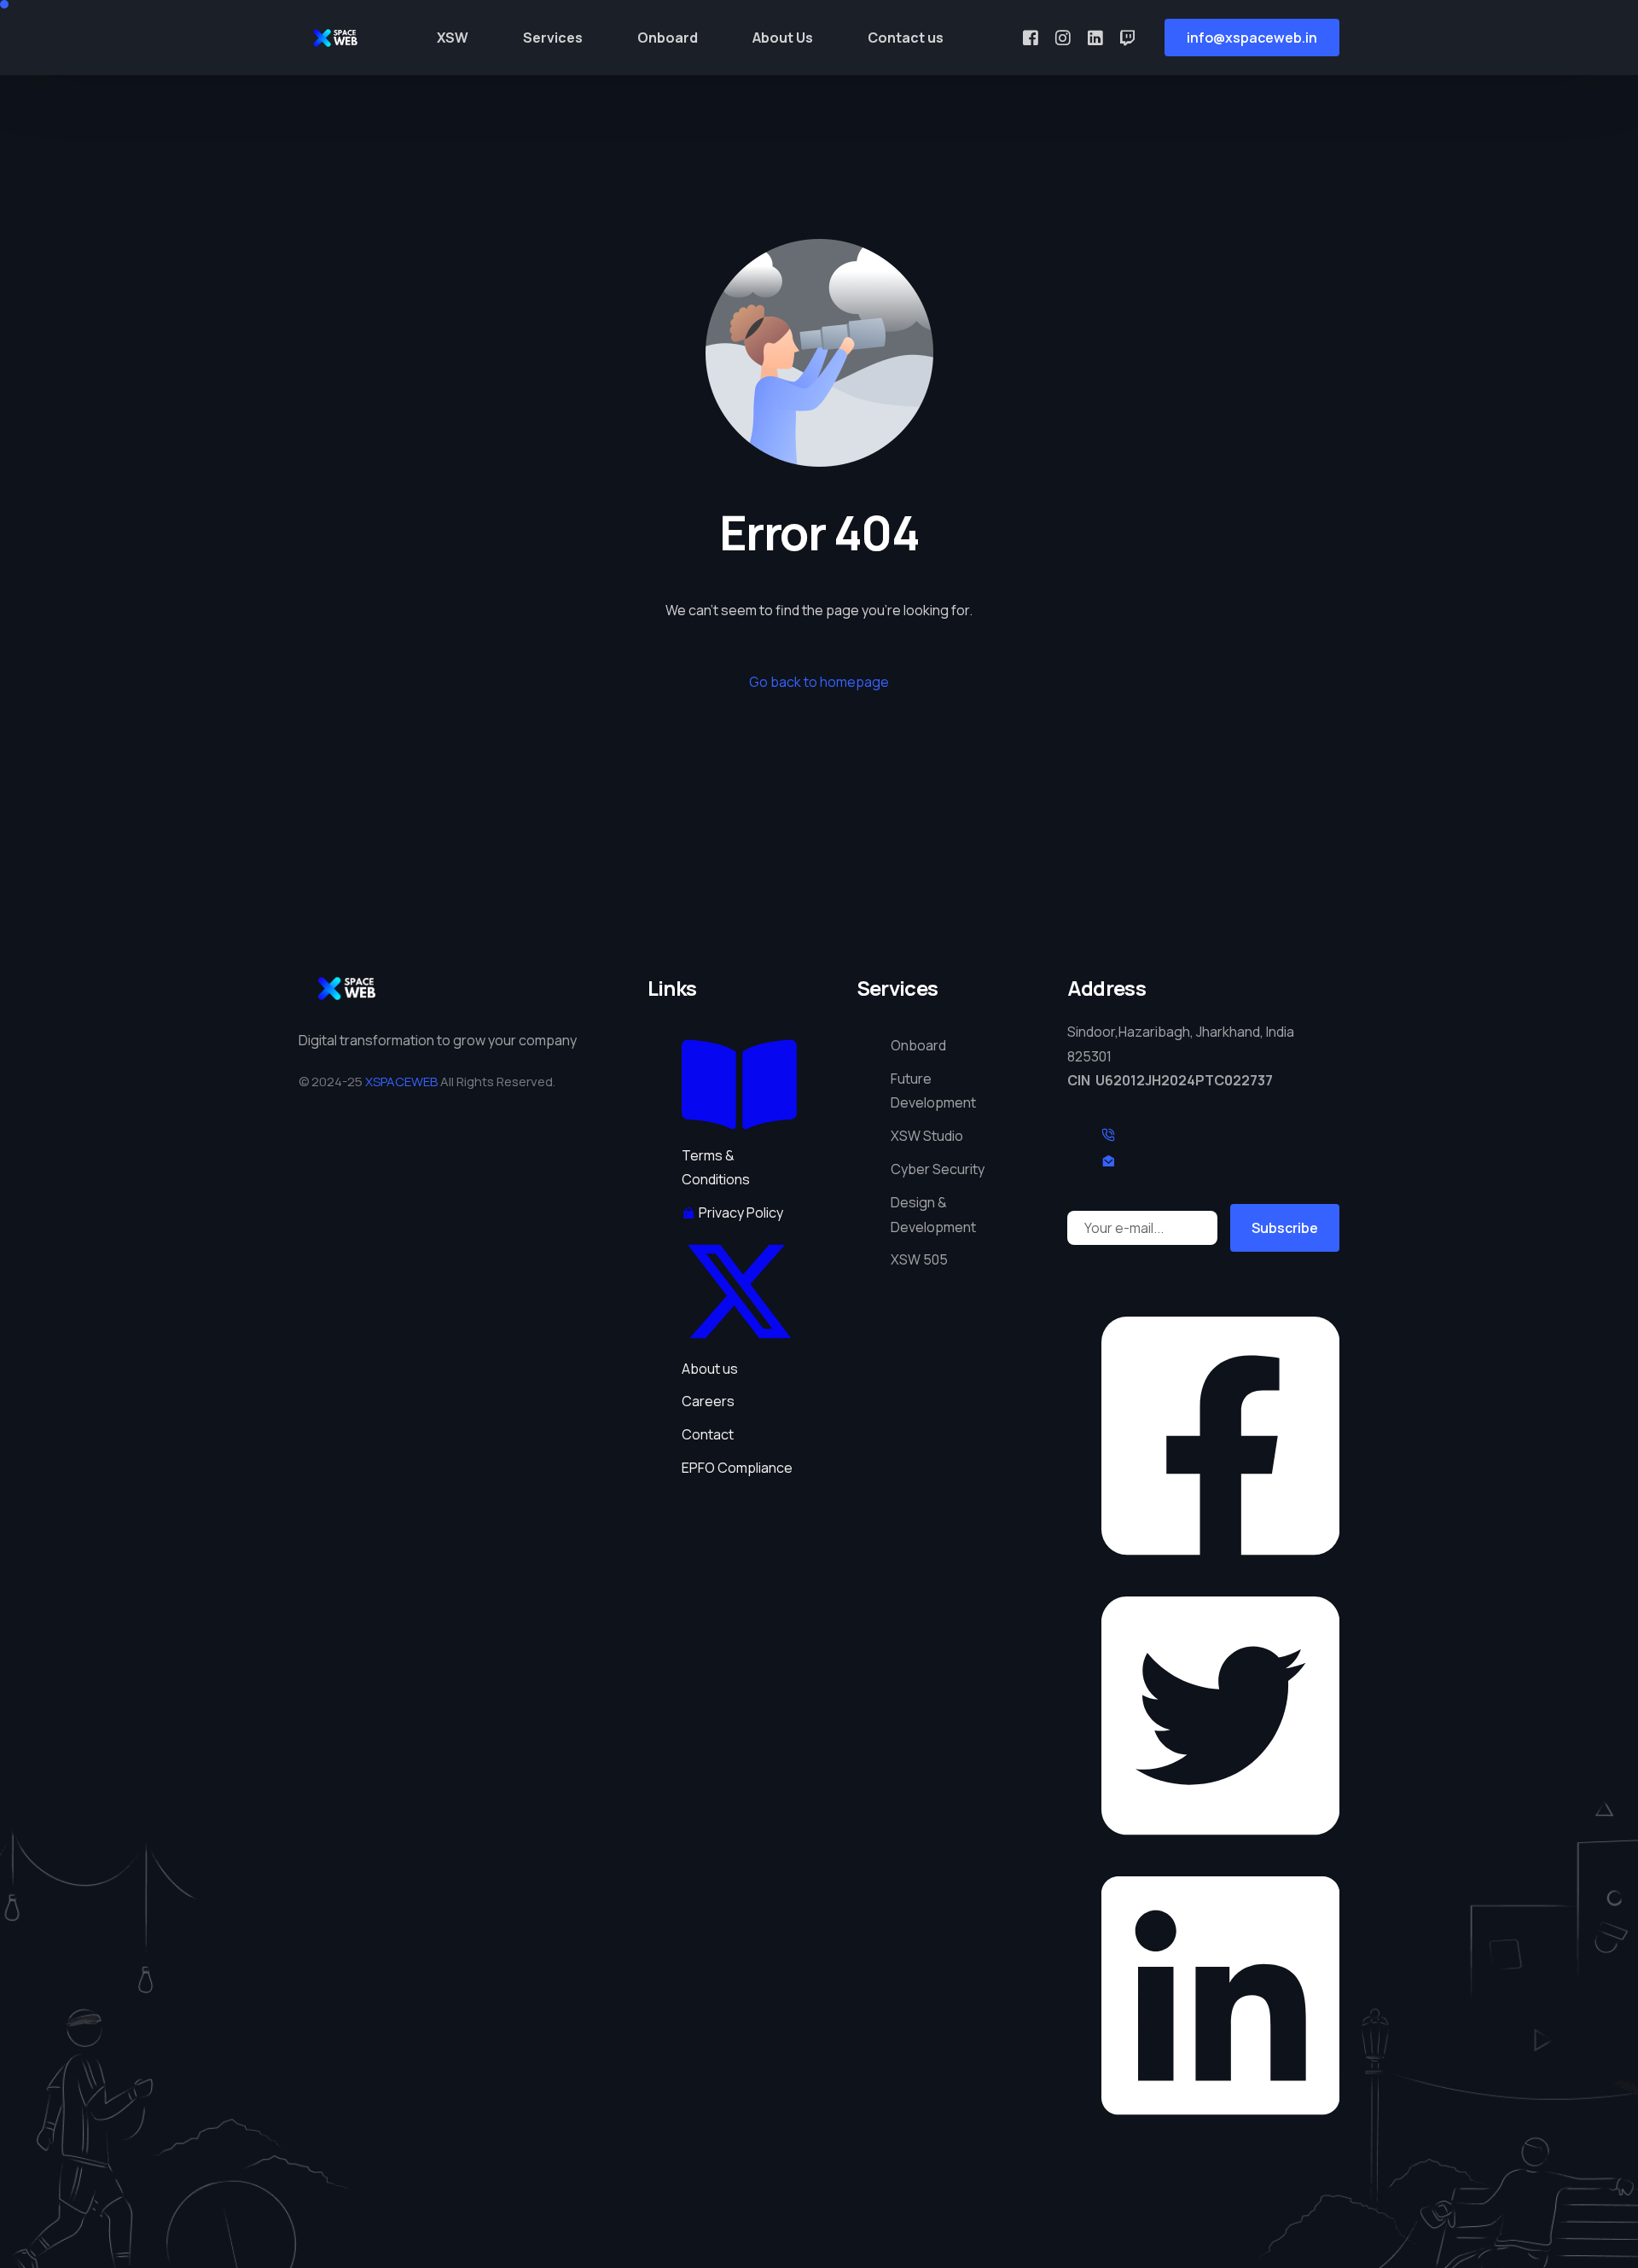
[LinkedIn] (1095, 37)
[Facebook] (1031, 37)
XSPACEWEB (401, 1082)
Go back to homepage (819, 682)
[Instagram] (1063, 37)
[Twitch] (1127, 37)
